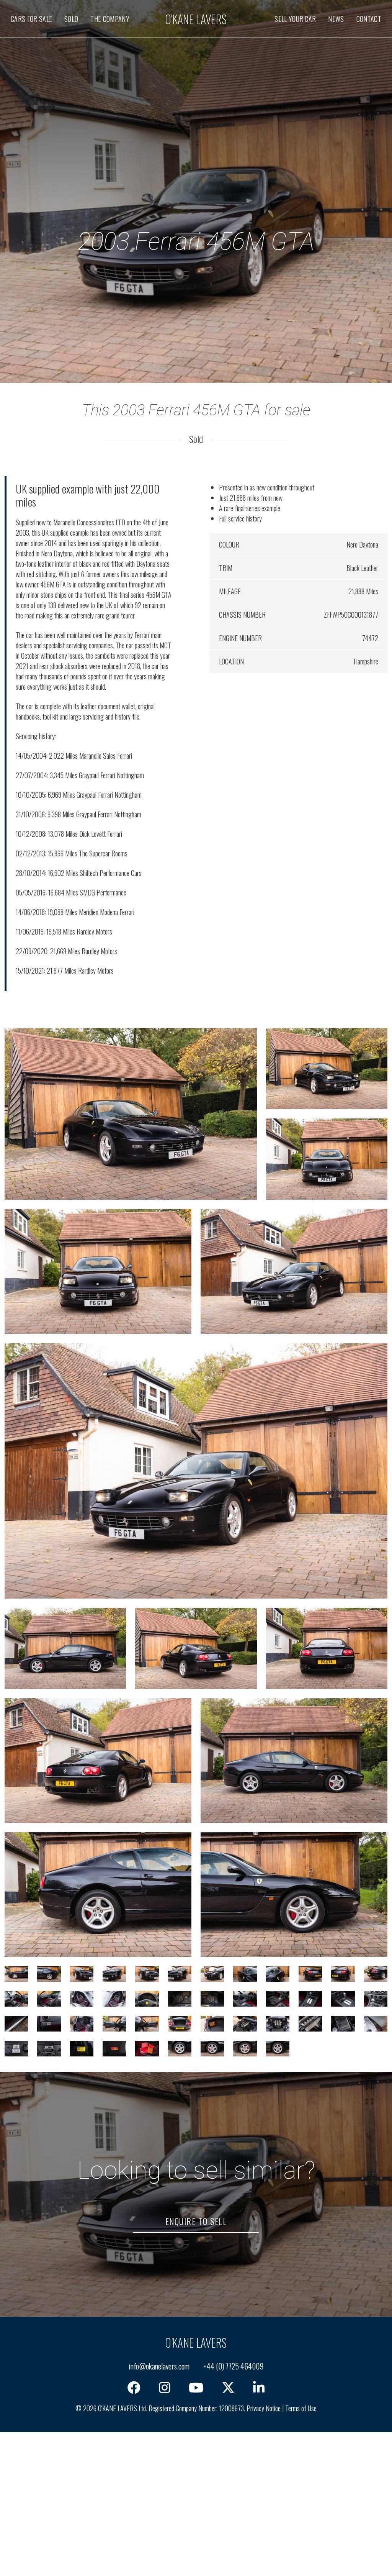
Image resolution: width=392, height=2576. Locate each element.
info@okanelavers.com (159, 2366)
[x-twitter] (228, 2387)
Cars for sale (31, 19)
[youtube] (196, 2387)
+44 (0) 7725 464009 (233, 2366)
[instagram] (165, 2387)
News (336, 19)
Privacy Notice (264, 2408)
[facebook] (134, 2387)
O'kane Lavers (196, 19)
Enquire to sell (196, 2221)
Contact (369, 19)
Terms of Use (301, 2408)
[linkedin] (259, 2387)
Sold (71, 19)
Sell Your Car (295, 19)
